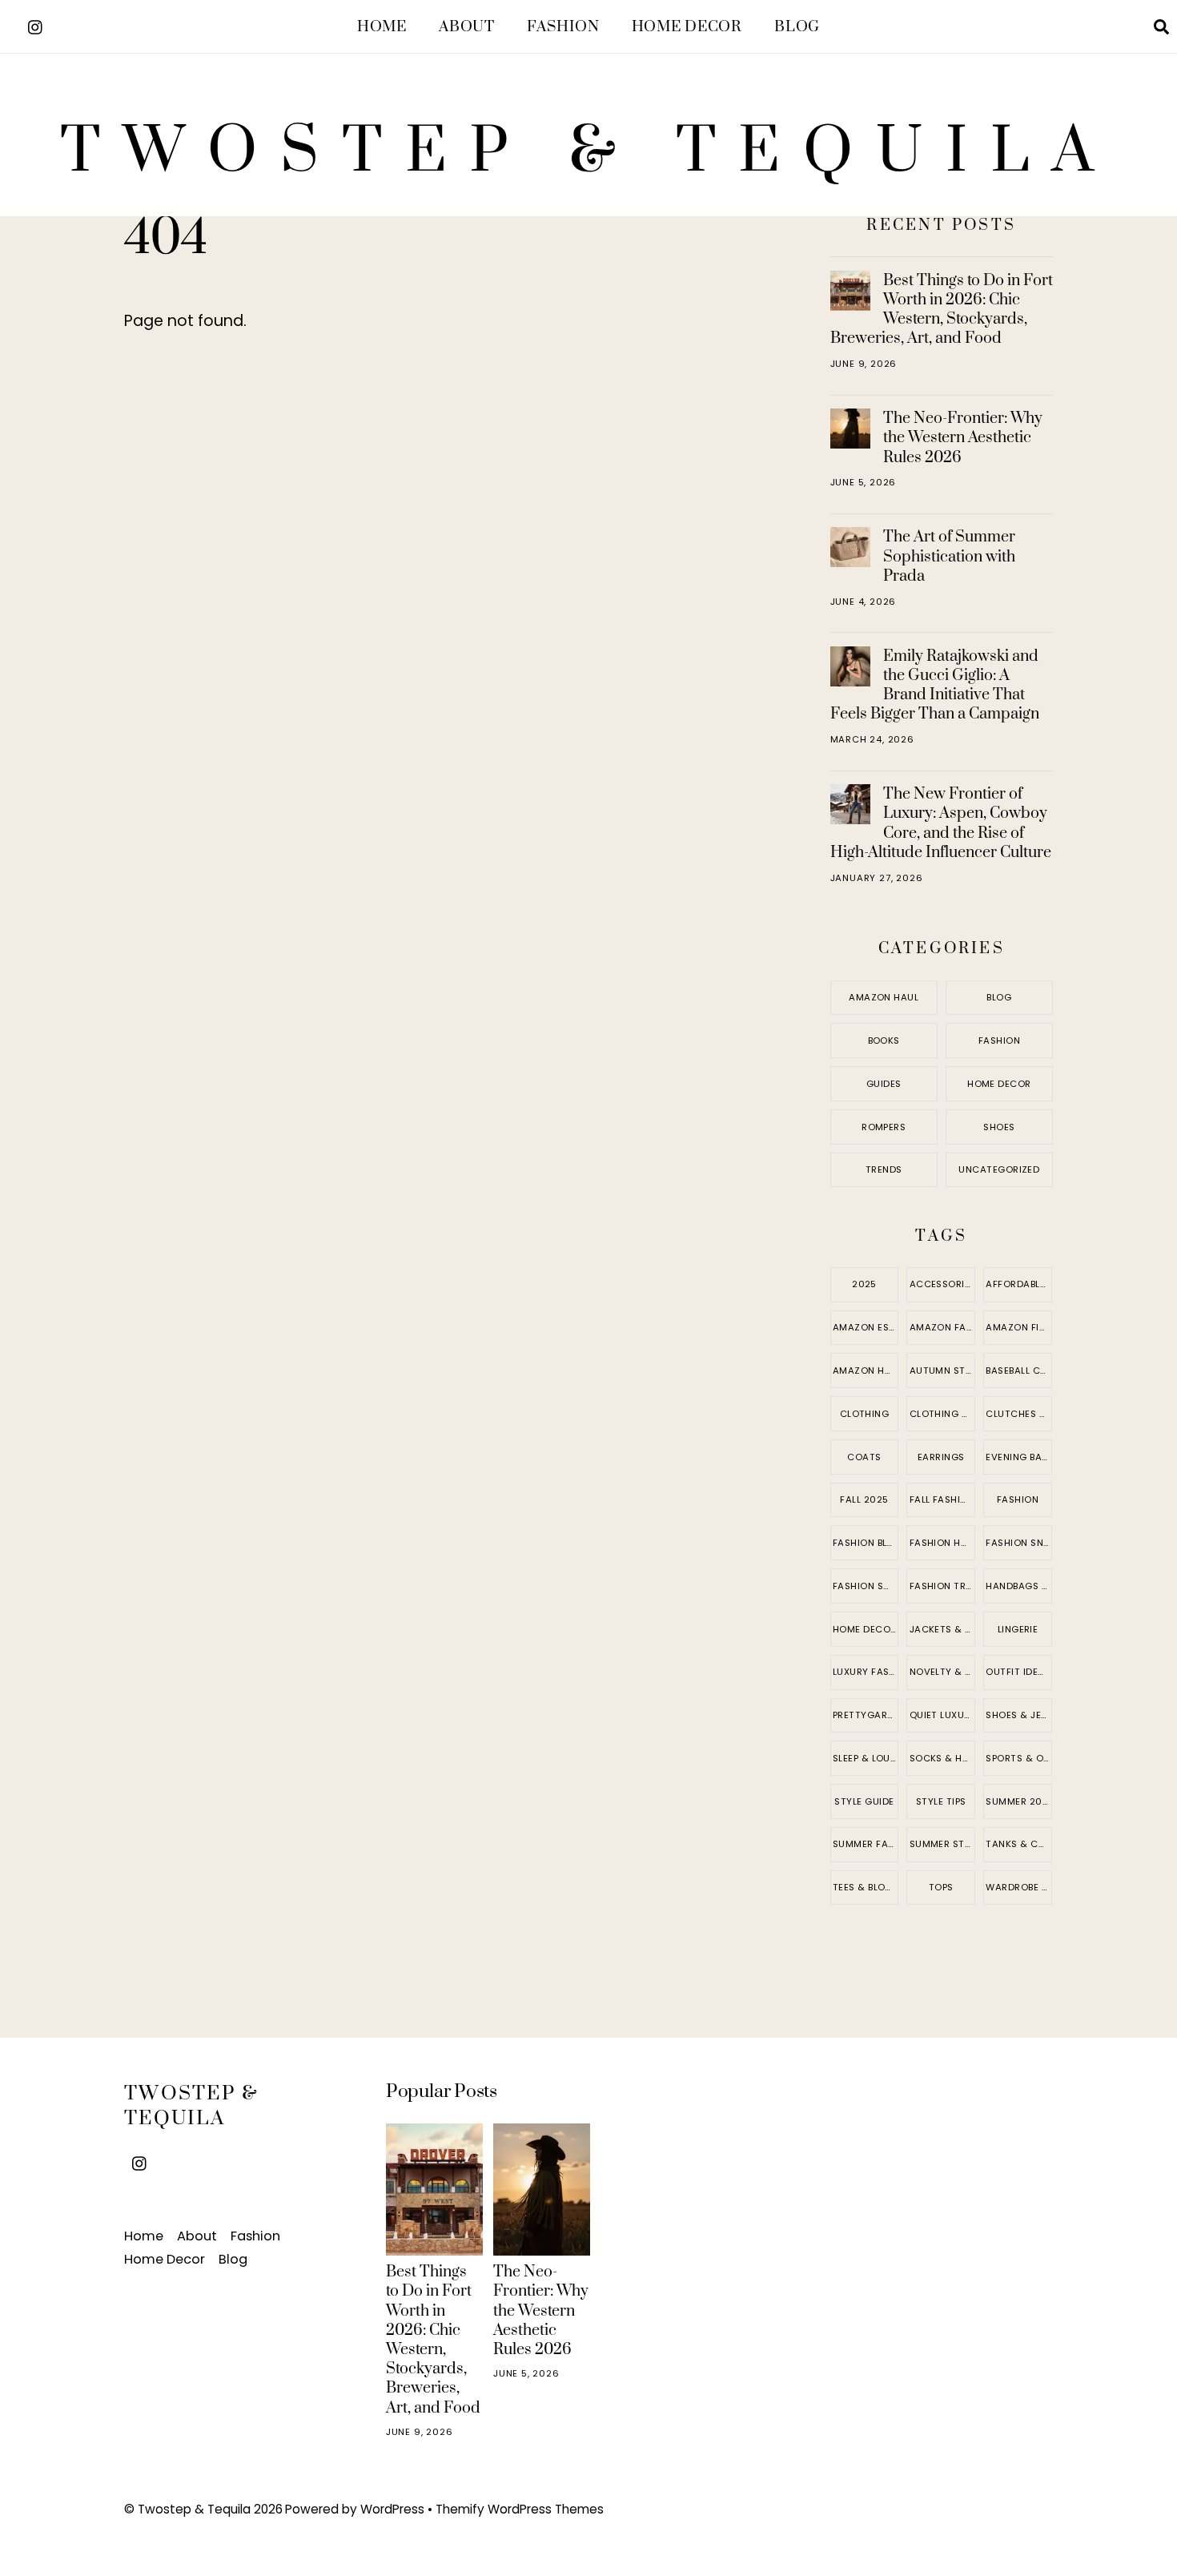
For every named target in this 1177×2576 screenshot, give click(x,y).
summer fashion (866, 1844)
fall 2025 (864, 1499)
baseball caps (1019, 1371)
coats (864, 1457)
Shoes (999, 1127)
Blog (797, 27)
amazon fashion (942, 1327)
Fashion (563, 27)
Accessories (942, 1284)
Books (884, 1040)
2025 (864, 1284)
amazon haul (866, 1371)
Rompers (884, 1127)
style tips (941, 1801)
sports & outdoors (1019, 1758)
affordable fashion (1019, 1284)
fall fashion (942, 1499)
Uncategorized (999, 1169)
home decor (865, 1629)
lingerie (1018, 1629)
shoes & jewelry (1019, 1715)
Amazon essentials (866, 1327)
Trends (884, 1169)
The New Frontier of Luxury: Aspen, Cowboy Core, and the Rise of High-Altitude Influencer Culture (941, 823)
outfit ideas (1018, 1672)
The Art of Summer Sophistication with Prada (949, 556)
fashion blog (866, 1543)
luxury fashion (866, 1672)
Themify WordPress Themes (520, 2509)
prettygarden (866, 1715)
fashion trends (942, 1586)
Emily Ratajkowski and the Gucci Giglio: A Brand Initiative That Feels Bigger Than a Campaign (935, 685)
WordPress (392, 2509)
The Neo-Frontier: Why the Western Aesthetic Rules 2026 (963, 437)
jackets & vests (942, 1629)
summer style (942, 1844)
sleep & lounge (866, 1758)
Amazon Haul (884, 997)
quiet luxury (942, 1715)
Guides (884, 1084)
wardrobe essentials (1019, 1887)
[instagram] (36, 25)
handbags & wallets (1019, 1586)
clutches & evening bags (1019, 1414)
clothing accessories (942, 1414)
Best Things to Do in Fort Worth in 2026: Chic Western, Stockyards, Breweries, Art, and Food (942, 310)
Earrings (941, 1457)
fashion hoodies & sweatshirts (942, 1543)
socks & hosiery (942, 1758)
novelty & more (942, 1672)
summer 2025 (1019, 1801)
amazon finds (1019, 1327)
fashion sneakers (1019, 1543)
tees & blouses (866, 1887)
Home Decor (687, 27)
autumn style (942, 1371)
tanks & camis (1019, 1844)
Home (382, 27)
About (466, 27)
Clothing (865, 1414)
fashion (1018, 1499)
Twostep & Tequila (194, 2509)
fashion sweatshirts (866, 1586)
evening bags (1019, 1457)
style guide (864, 1801)
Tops (941, 1887)
